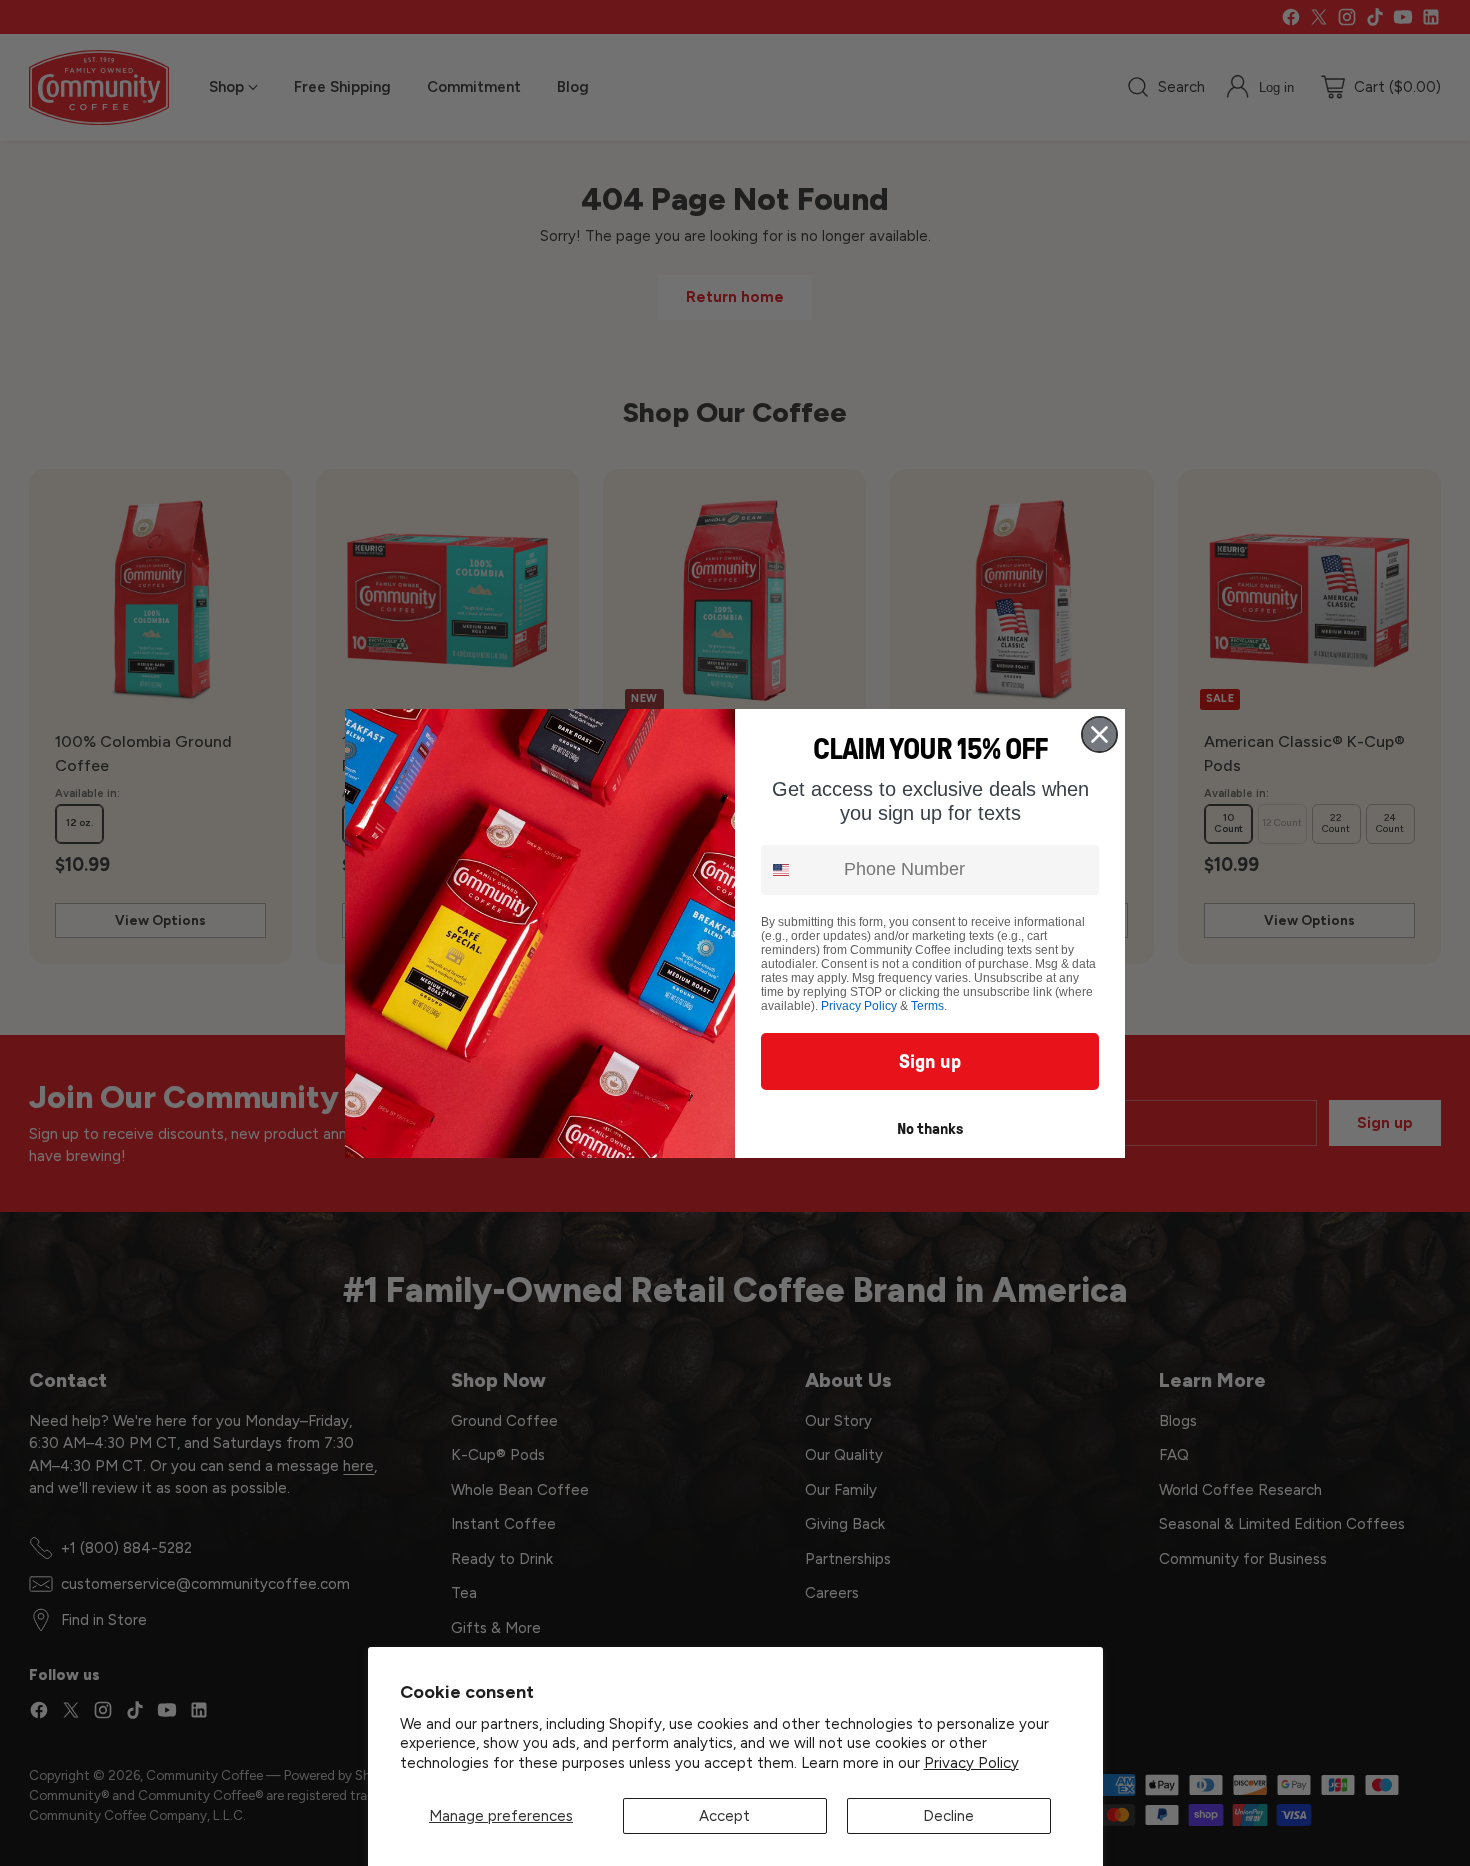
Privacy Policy (971, 1763)
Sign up (930, 1061)
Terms (927, 1006)
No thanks (930, 1128)
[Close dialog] (1099, 734)
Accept (724, 1816)
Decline (948, 1816)
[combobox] (798, 870)
